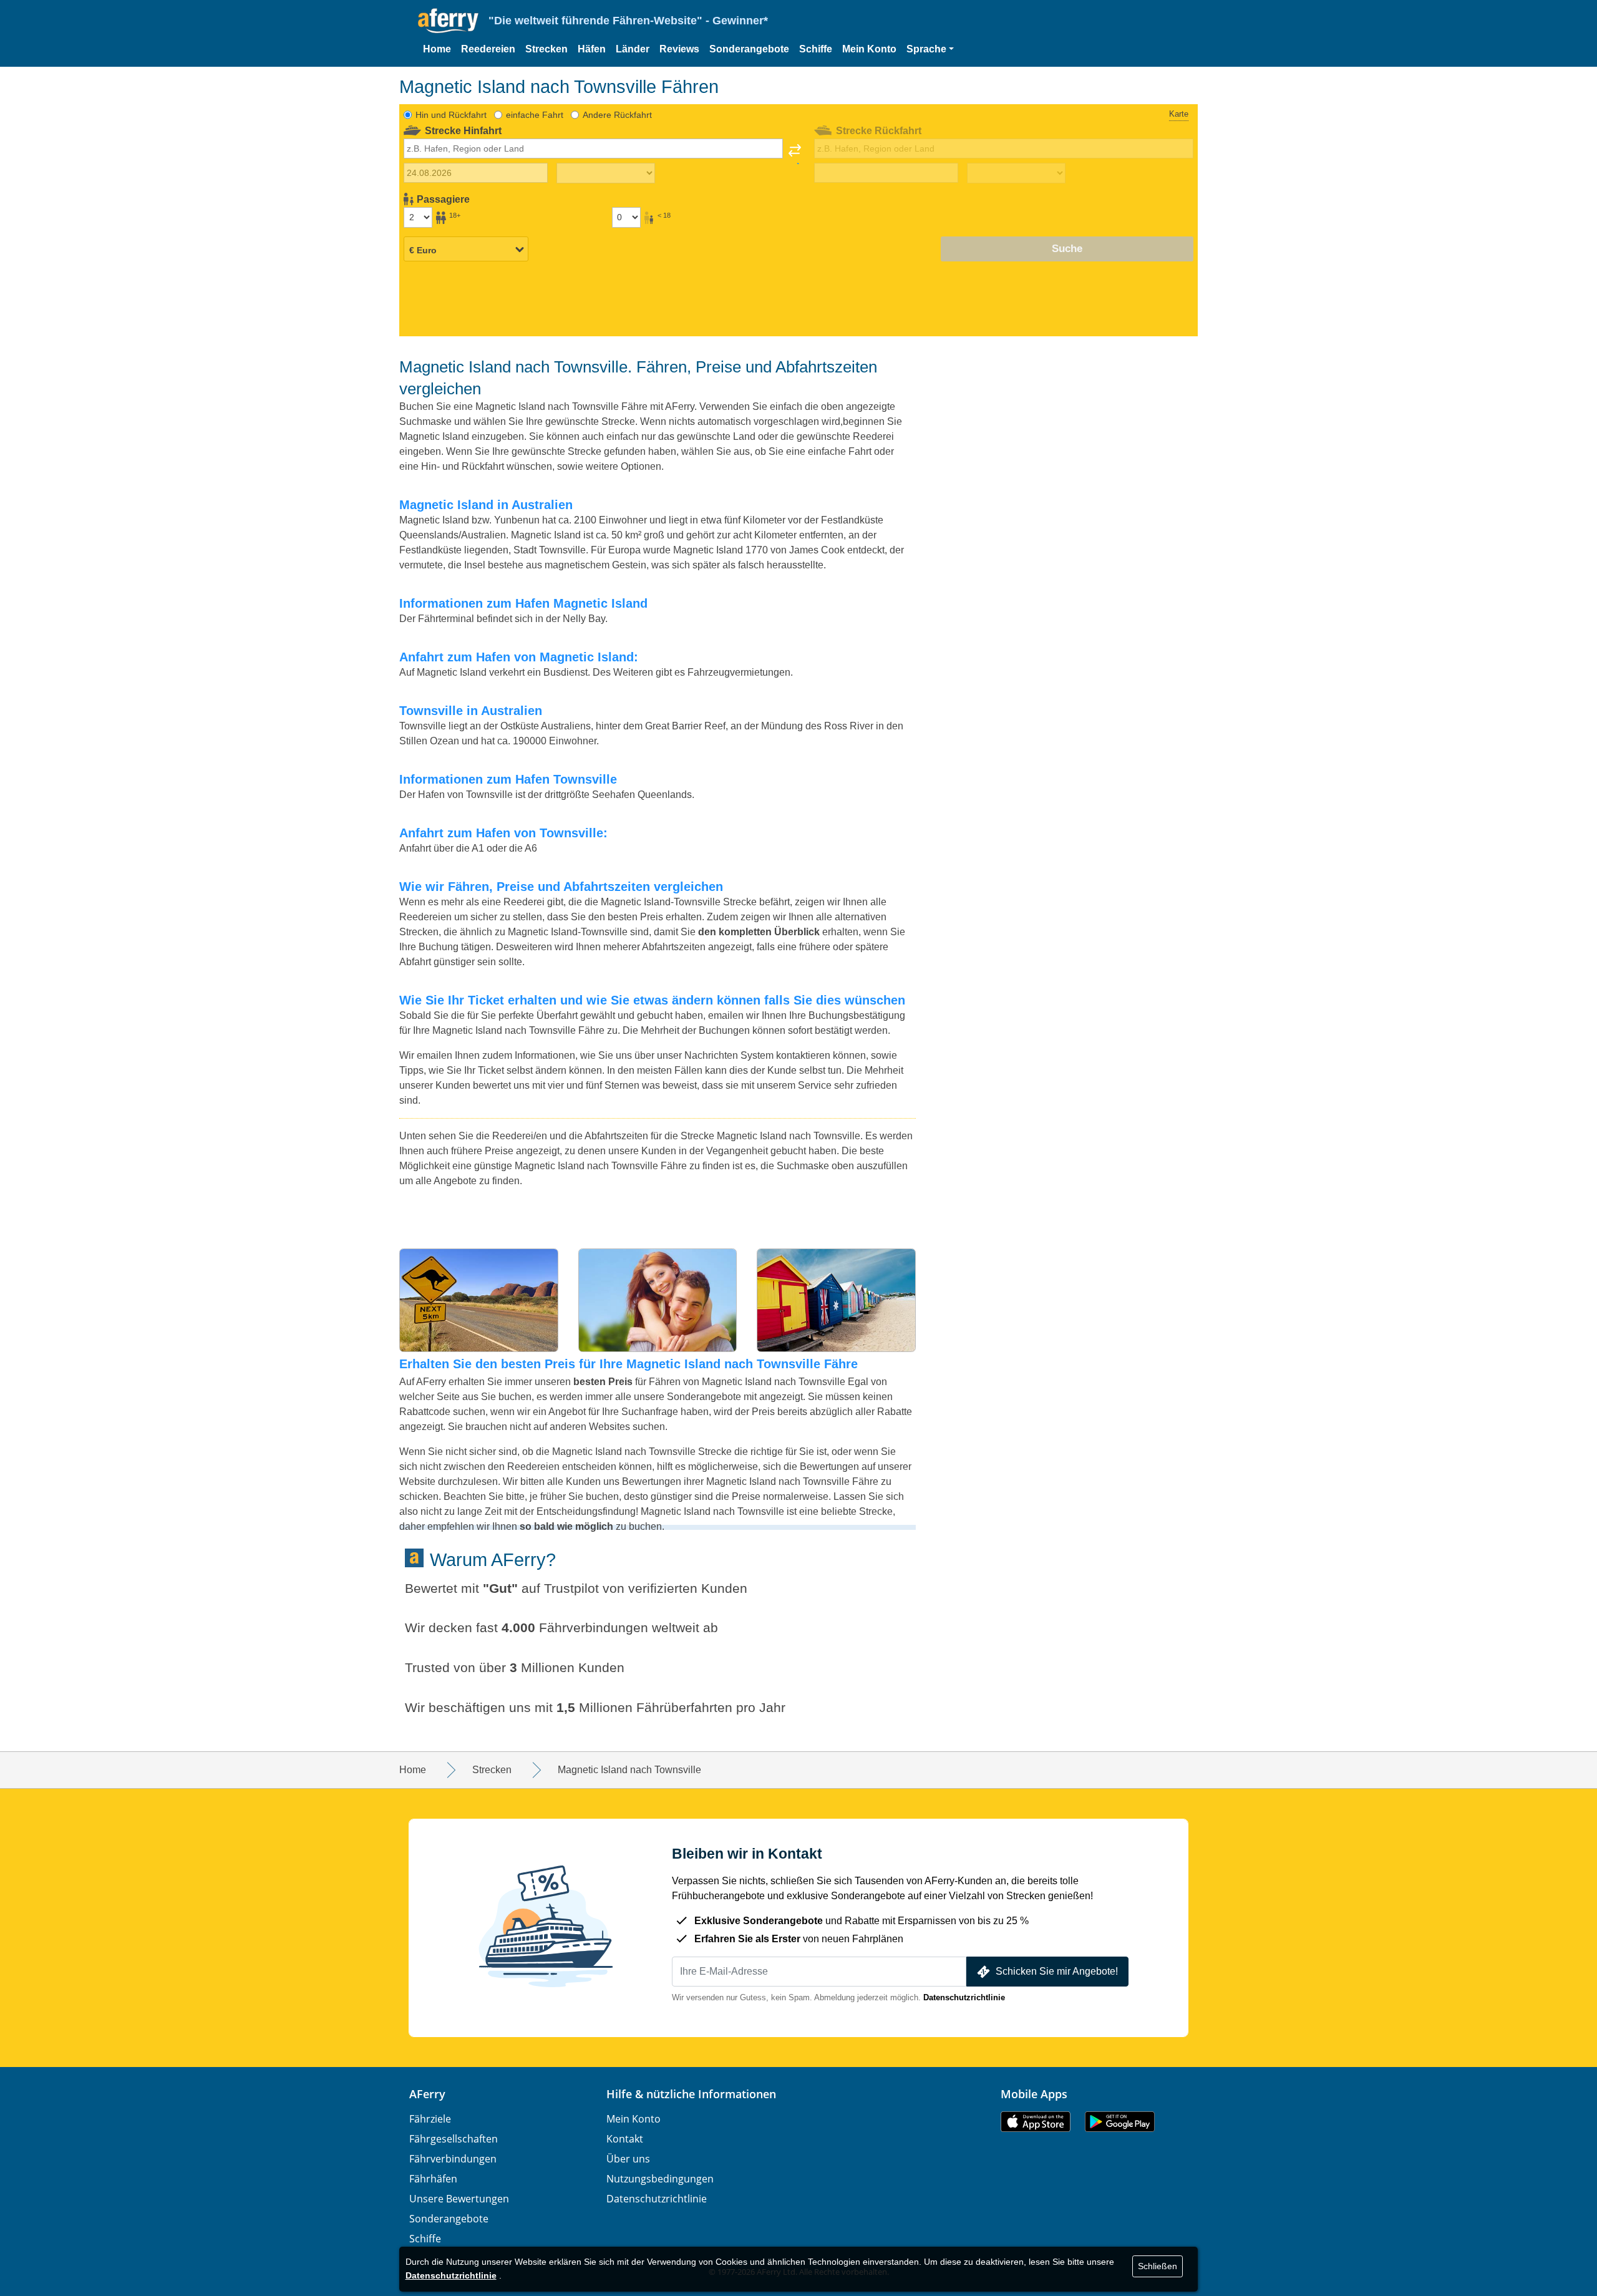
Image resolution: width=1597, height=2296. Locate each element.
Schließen (1158, 2266)
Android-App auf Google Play (1120, 2122)
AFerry (427, 2094)
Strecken (546, 49)
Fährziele (430, 2119)
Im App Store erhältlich (1036, 2122)
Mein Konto (869, 49)
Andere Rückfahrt (617, 115)
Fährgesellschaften (454, 2139)
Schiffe (816, 49)
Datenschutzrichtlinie (964, 1997)
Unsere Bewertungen (459, 2199)
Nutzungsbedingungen (660, 2179)
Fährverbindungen (453, 2159)
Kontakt (625, 2139)
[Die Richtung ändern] (795, 154)
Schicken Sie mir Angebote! (1057, 1971)
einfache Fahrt (535, 115)
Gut (500, 1588)
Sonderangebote (749, 49)
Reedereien (488, 49)
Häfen (592, 49)
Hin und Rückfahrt (451, 115)
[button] (930, 49)
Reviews (679, 49)
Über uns (628, 2159)
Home (437, 49)
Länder (633, 49)
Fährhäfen (433, 2179)
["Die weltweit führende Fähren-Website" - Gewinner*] (448, 21)
